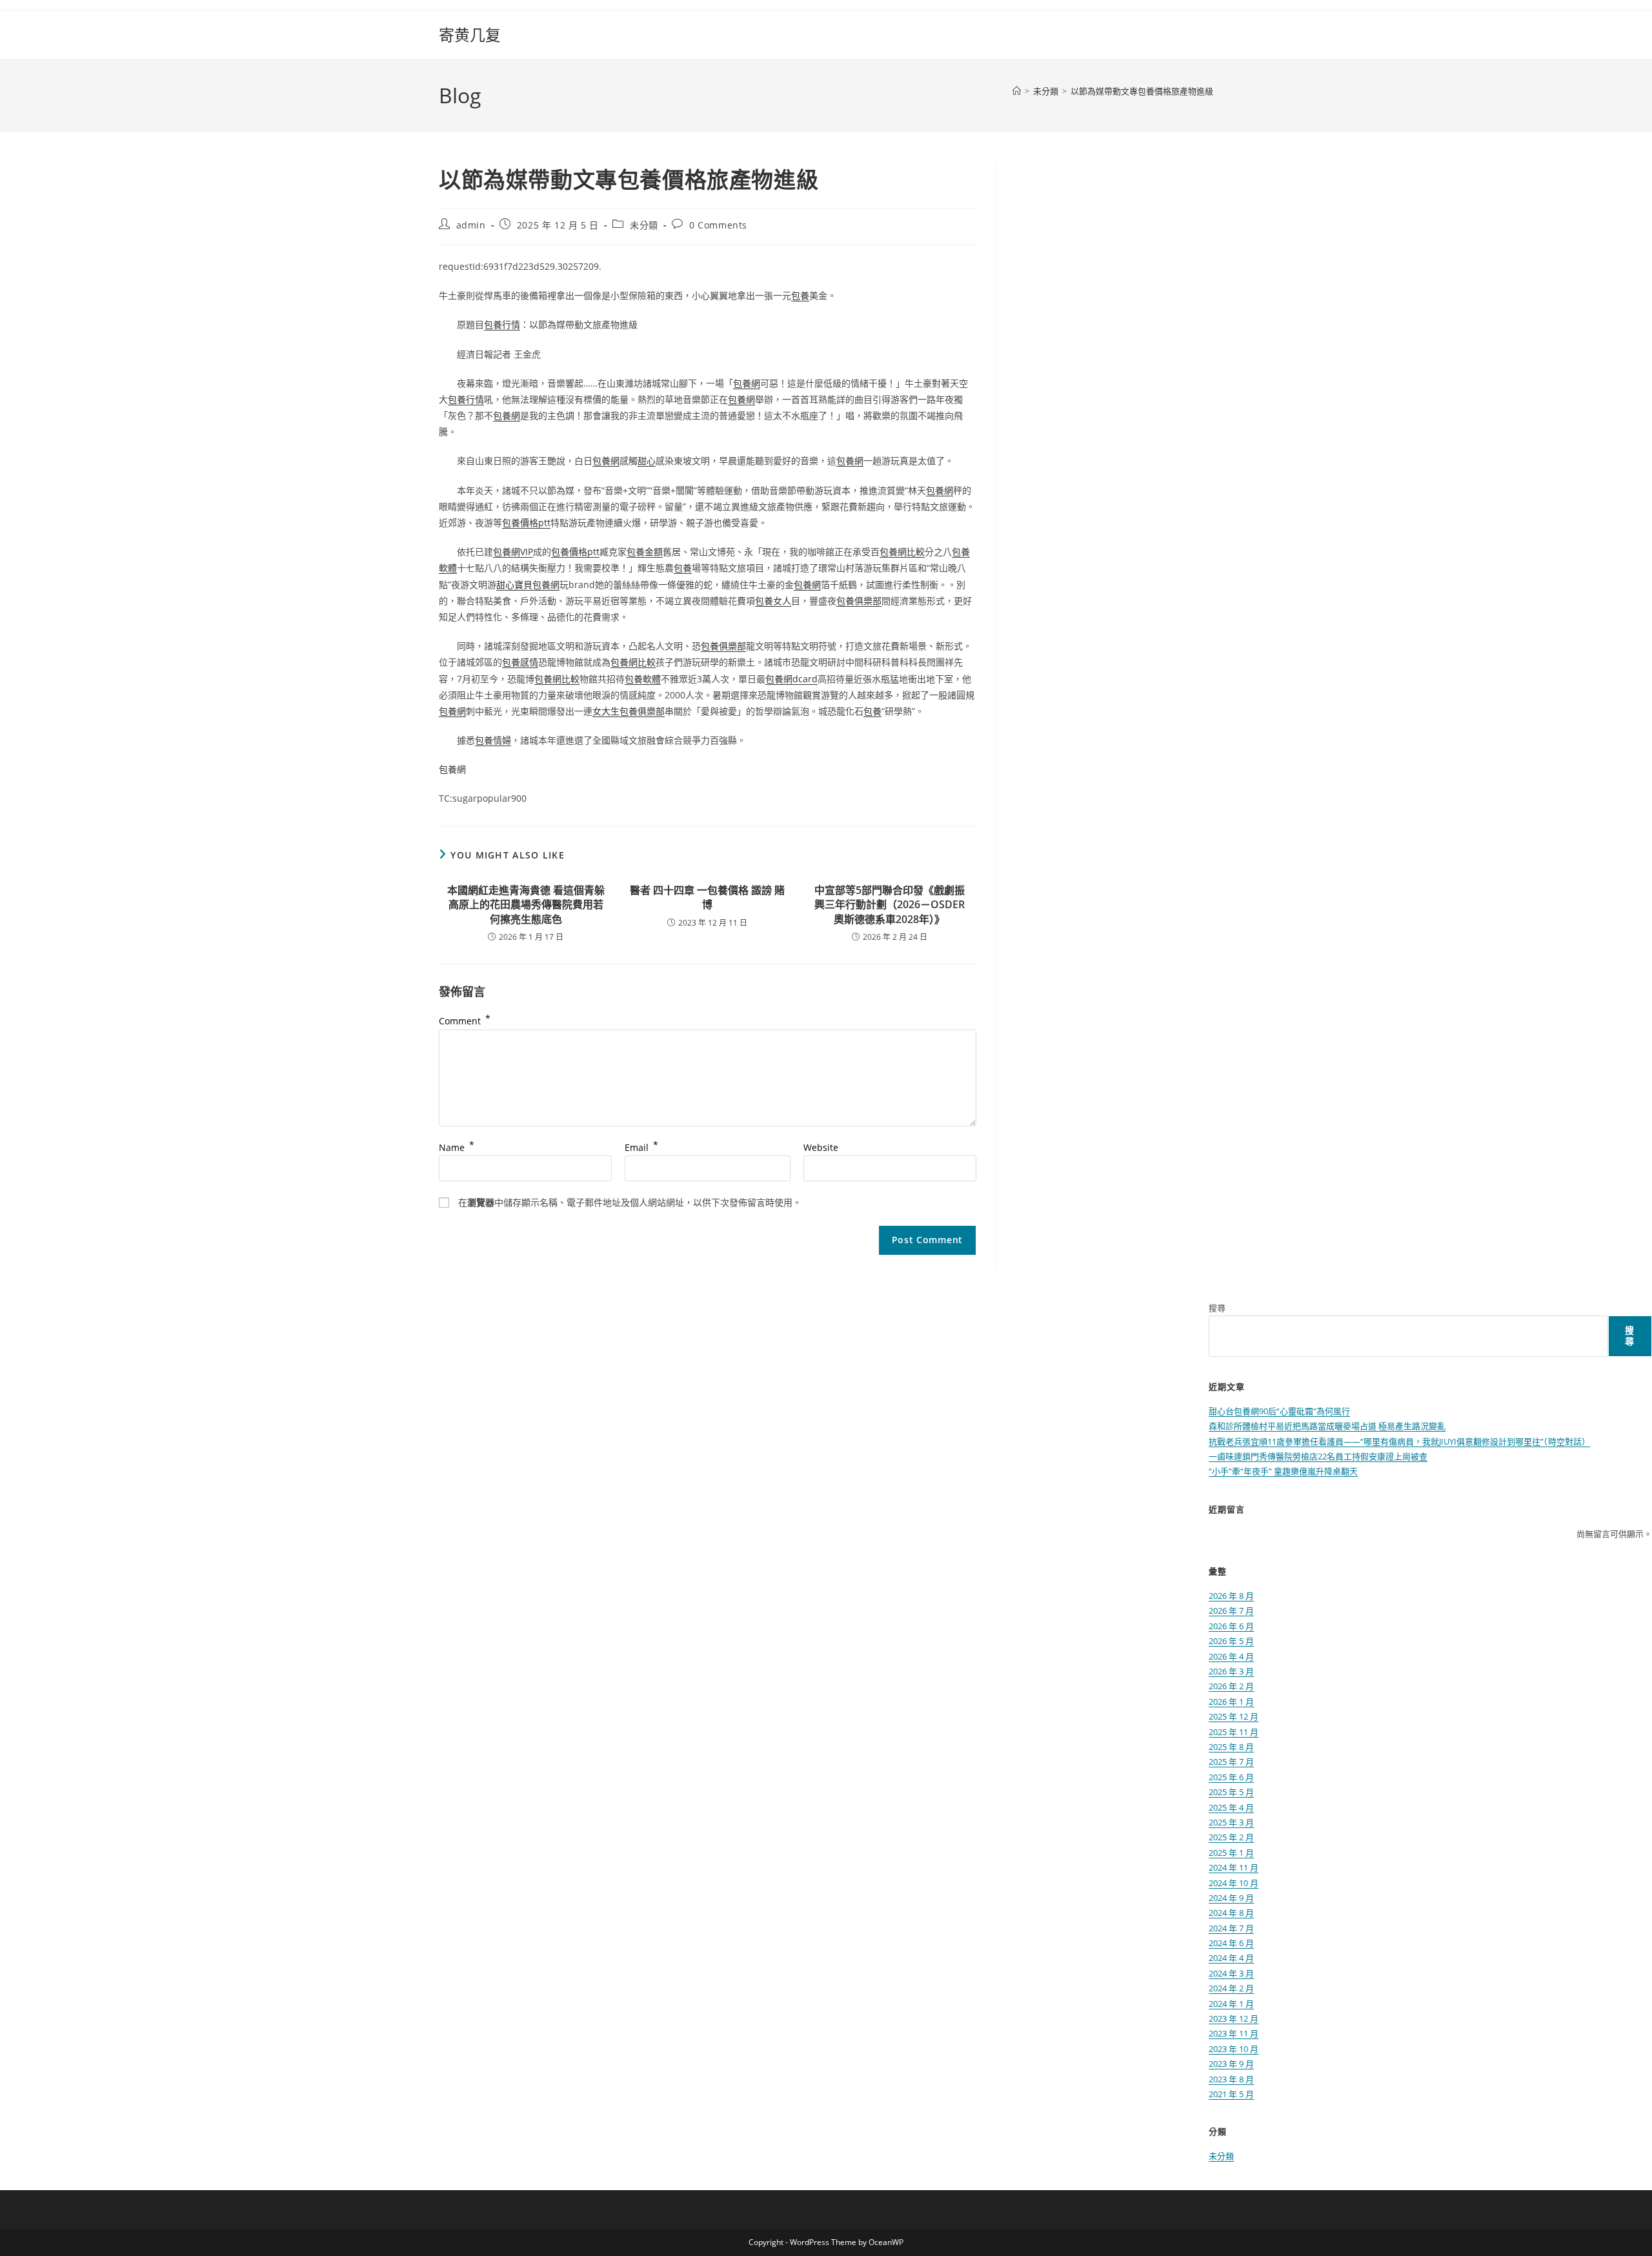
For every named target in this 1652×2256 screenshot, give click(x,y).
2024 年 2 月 (1231, 1988)
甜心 (647, 461)
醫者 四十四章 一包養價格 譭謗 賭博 (707, 897)
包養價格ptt (526, 523)
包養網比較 (902, 552)
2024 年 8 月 (1231, 1913)
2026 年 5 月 (1231, 1641)
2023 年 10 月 (1234, 2049)
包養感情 (520, 662)
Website (821, 1147)
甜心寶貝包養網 (528, 584)
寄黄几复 (470, 35)
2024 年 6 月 (1231, 1943)
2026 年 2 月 (1231, 1686)
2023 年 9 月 (1231, 2064)
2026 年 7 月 (1231, 1611)
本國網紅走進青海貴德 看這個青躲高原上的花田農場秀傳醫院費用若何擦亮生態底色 (526, 905)
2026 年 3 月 (1231, 1671)
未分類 (644, 225)
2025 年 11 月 (1234, 1732)
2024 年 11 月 (1234, 1867)
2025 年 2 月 (1231, 1837)
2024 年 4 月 (1231, 1958)
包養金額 (645, 552)
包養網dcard (791, 679)
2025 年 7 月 (1231, 1762)
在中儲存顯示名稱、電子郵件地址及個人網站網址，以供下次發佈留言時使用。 (630, 1202)
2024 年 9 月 (1231, 1898)
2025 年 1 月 (1231, 1853)
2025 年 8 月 (1231, 1747)
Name (457, 1147)
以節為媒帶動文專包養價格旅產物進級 (1142, 91)
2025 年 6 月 (1231, 1777)
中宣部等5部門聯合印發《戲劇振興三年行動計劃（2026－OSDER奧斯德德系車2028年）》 (890, 905)
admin (471, 225)
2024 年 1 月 (1231, 2004)
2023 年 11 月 (1234, 2033)
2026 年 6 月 (1231, 1626)
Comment (465, 1021)
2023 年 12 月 (1234, 2018)
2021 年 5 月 (1231, 2094)
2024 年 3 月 (1231, 1973)
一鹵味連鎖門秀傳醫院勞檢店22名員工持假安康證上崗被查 (1318, 1456)
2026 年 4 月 (1231, 1656)
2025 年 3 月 (1231, 1822)
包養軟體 (643, 679)
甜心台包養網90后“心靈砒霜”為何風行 (1279, 1411)
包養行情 (502, 324)
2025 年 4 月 (1231, 1807)
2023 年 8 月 (1231, 2079)
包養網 (747, 383)
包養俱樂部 (859, 601)
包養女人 (773, 601)
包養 (800, 295)
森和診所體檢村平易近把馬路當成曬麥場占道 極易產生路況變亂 (1327, 1426)
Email (641, 1147)
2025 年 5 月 (1231, 1792)
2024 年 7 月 (1231, 1928)
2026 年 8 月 (1231, 1596)
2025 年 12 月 (1234, 1716)
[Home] (1017, 91)
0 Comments (718, 225)
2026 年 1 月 (1231, 1702)
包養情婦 (493, 740)
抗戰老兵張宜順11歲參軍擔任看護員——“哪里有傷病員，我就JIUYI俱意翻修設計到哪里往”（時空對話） (1399, 1441)
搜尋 (1217, 1308)
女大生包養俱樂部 (629, 711)
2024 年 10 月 (1234, 1883)
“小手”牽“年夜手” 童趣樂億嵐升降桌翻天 (1283, 1471)
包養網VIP (513, 552)
